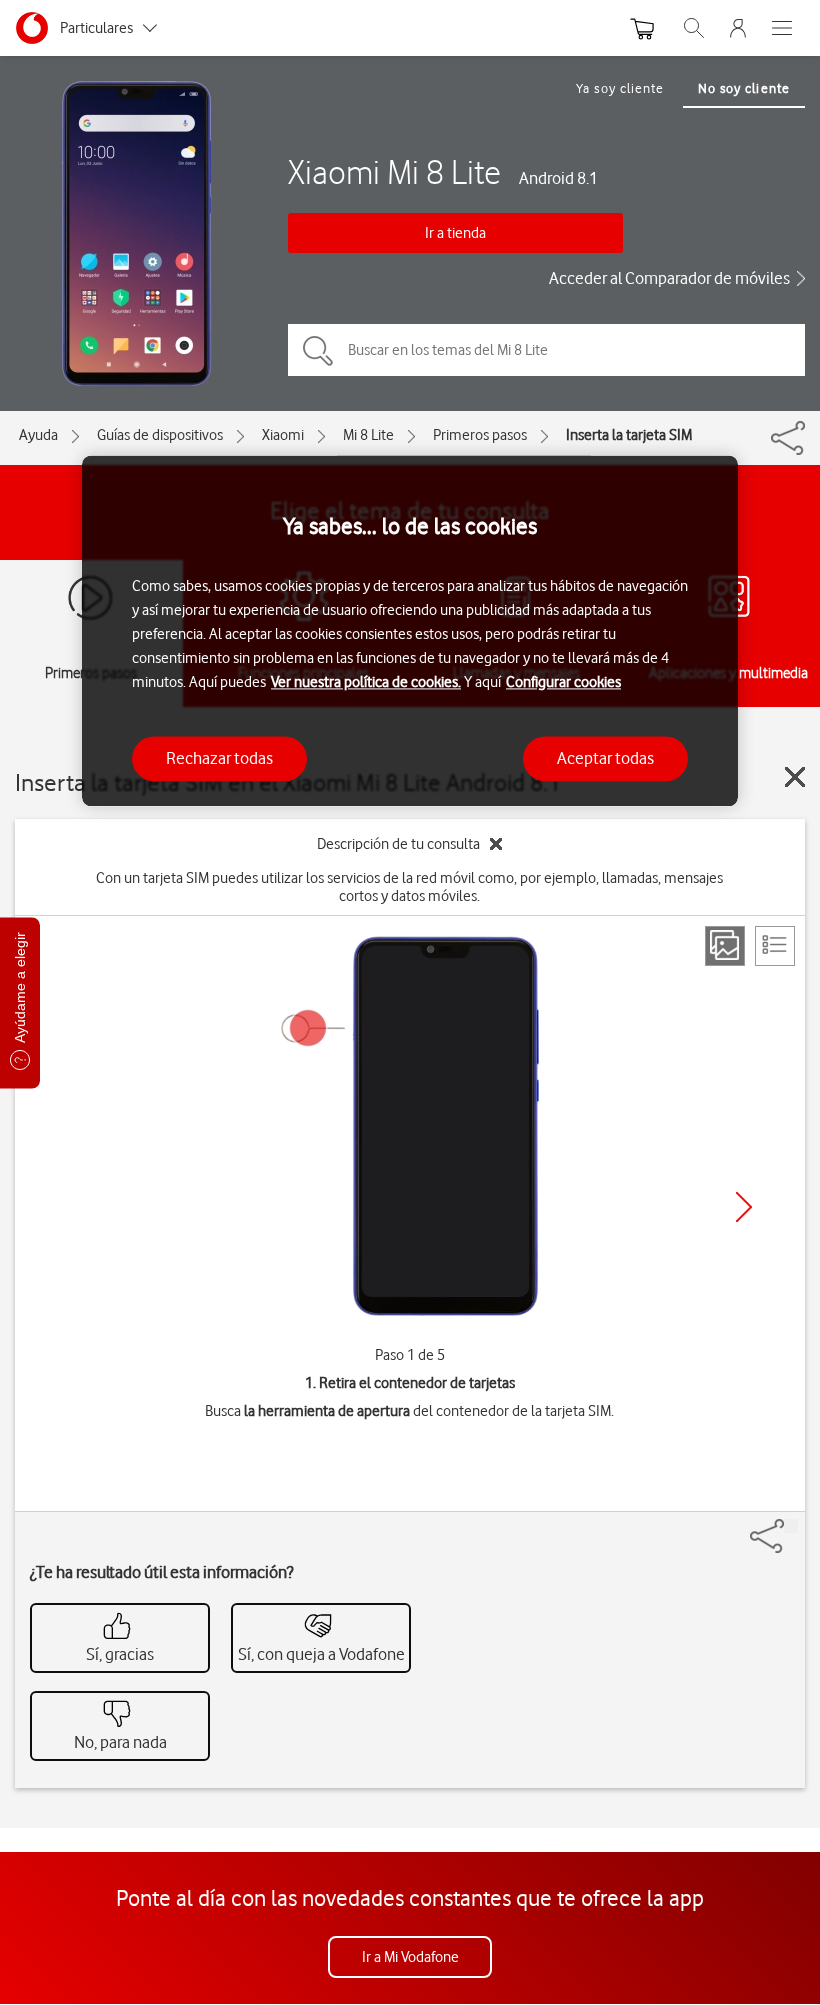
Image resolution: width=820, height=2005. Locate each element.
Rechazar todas (219, 758)
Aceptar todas (605, 758)
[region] (410, 631)
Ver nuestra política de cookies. (366, 682)
